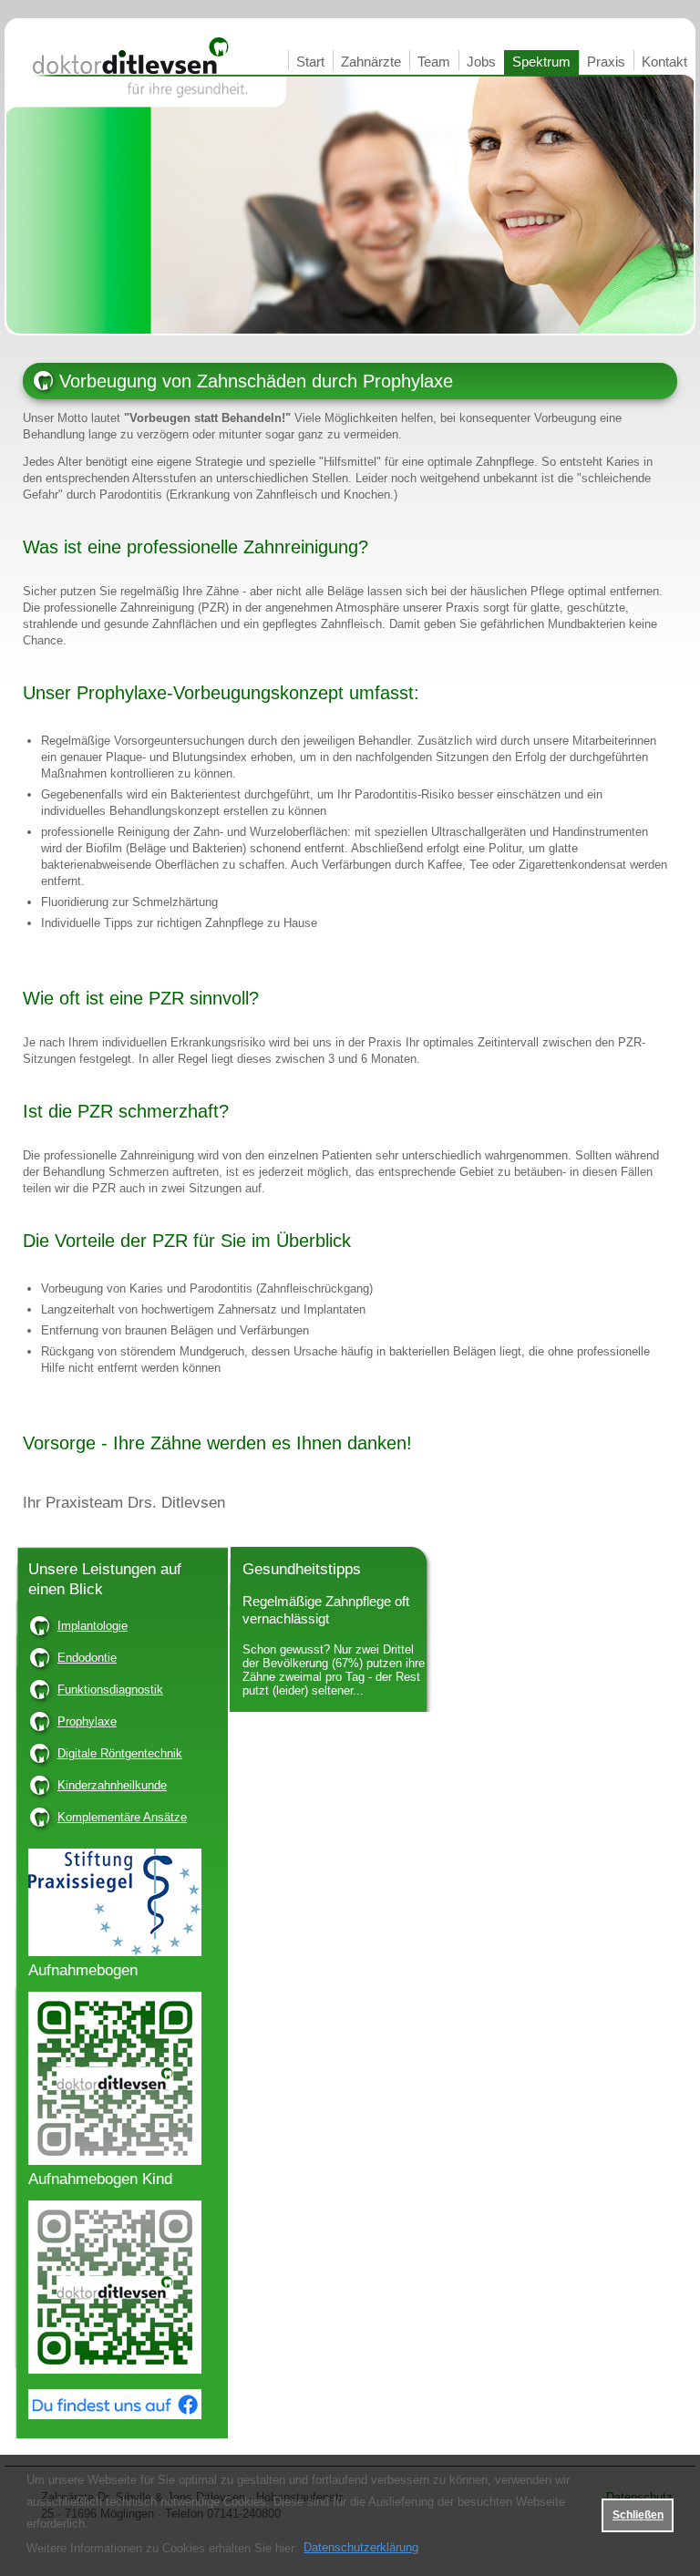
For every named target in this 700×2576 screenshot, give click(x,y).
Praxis (606, 62)
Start (310, 62)
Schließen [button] (638, 2514)
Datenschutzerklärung (361, 2547)
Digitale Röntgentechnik (120, 1753)
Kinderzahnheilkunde (112, 1785)
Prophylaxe (87, 1721)
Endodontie (87, 1658)
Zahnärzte (371, 62)
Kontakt (664, 62)
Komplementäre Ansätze (122, 1817)
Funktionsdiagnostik (110, 1690)
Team (434, 62)
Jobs (481, 62)
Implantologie (93, 1626)
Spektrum (541, 62)
